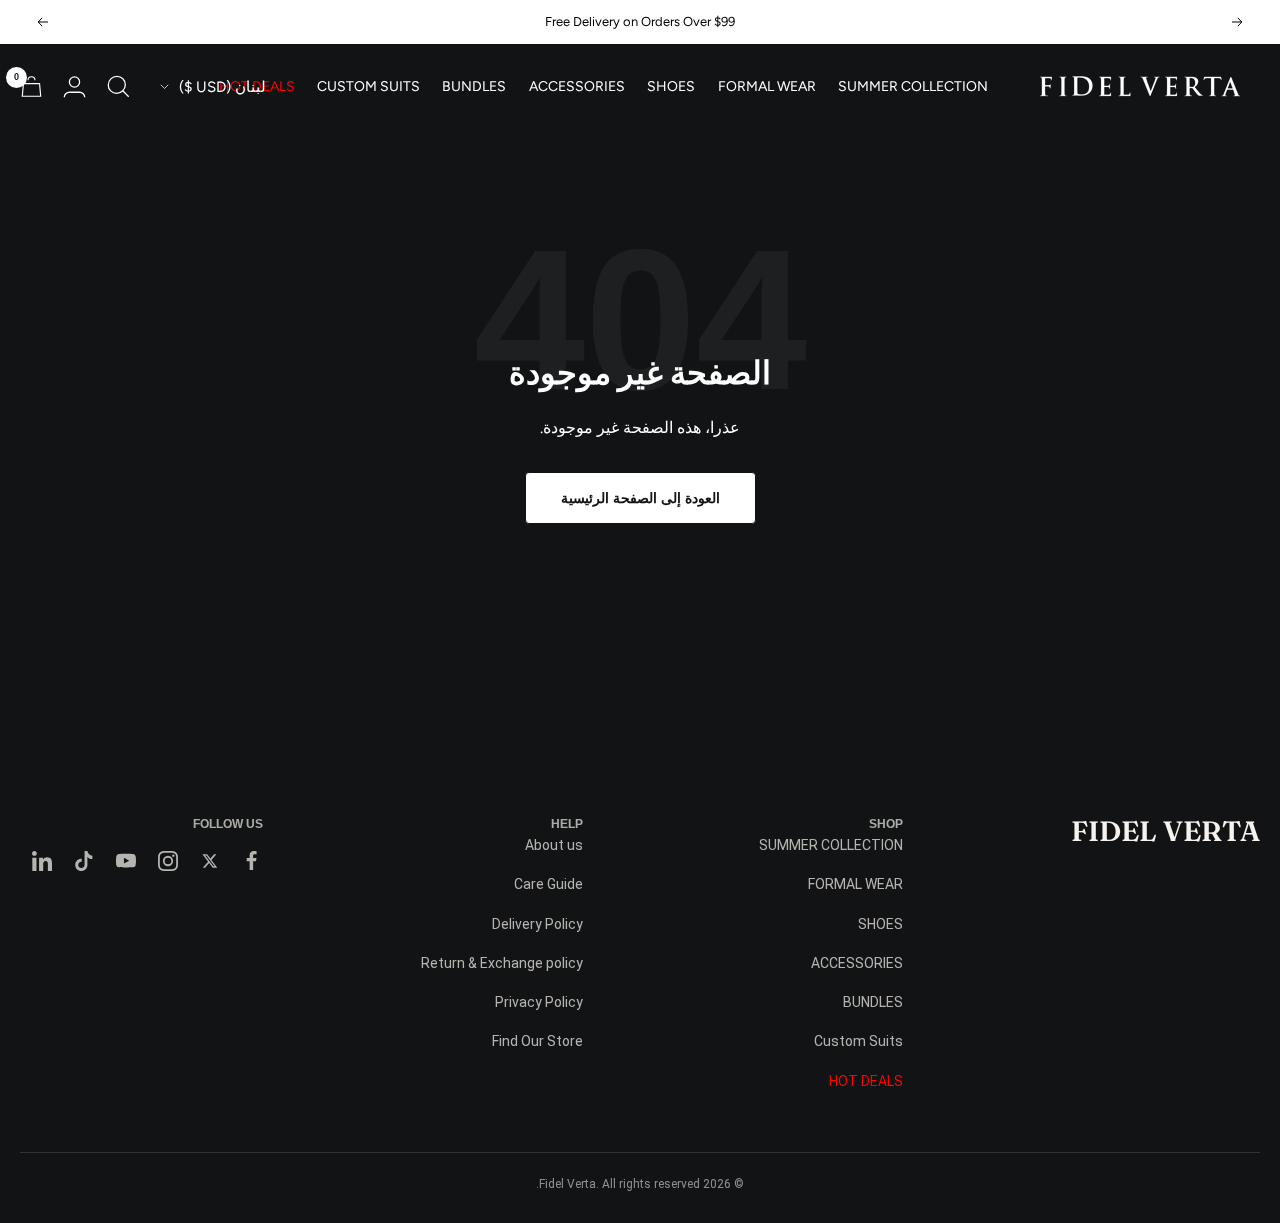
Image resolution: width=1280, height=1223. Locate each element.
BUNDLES (474, 87)
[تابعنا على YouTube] (126, 861)
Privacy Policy (539, 1002)
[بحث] (118, 86)
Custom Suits (368, 87)
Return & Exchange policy (502, 963)
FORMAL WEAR (767, 87)
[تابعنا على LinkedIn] (42, 861)
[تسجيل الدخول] (74, 86)
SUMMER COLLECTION (913, 87)
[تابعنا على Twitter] (210, 861)
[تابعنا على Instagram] (168, 861)
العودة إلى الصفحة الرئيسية (640, 498)
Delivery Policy (537, 924)
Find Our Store (537, 1041)
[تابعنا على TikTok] (84, 861)
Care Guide (548, 884)
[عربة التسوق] (31, 86)
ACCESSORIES (577, 87)
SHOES (671, 87)
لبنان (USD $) (222, 87)
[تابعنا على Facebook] (252, 861)
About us (554, 845)
